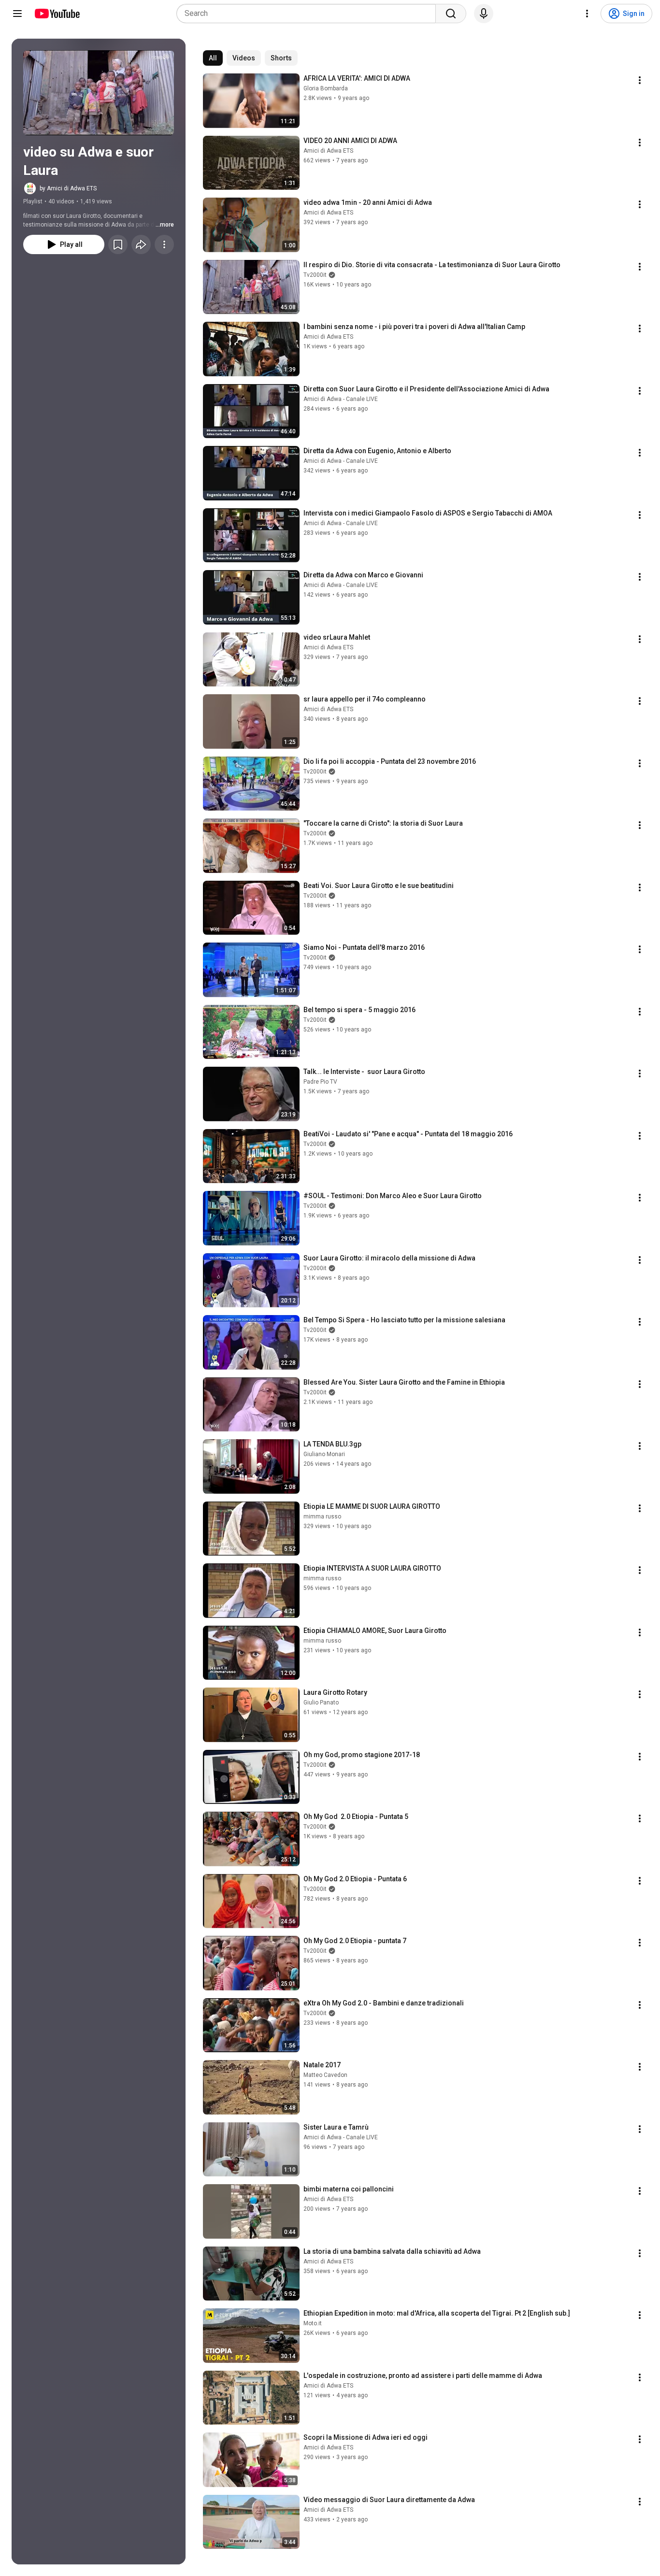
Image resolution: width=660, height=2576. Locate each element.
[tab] (213, 58)
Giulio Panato (321, 1703)
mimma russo (322, 1517)
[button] (99, 93)
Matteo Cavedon (325, 2075)
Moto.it (313, 2323)
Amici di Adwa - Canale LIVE (341, 399)
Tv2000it (315, 275)
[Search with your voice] (484, 14)
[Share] (141, 244)
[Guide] (17, 14)
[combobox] (309, 14)
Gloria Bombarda (326, 88)
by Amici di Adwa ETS (68, 188)
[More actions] (164, 244)
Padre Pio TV (320, 1082)
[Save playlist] (118, 244)
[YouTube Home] (57, 14)
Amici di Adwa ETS (328, 151)
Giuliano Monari (324, 1454)
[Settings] (587, 14)
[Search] (451, 14)
